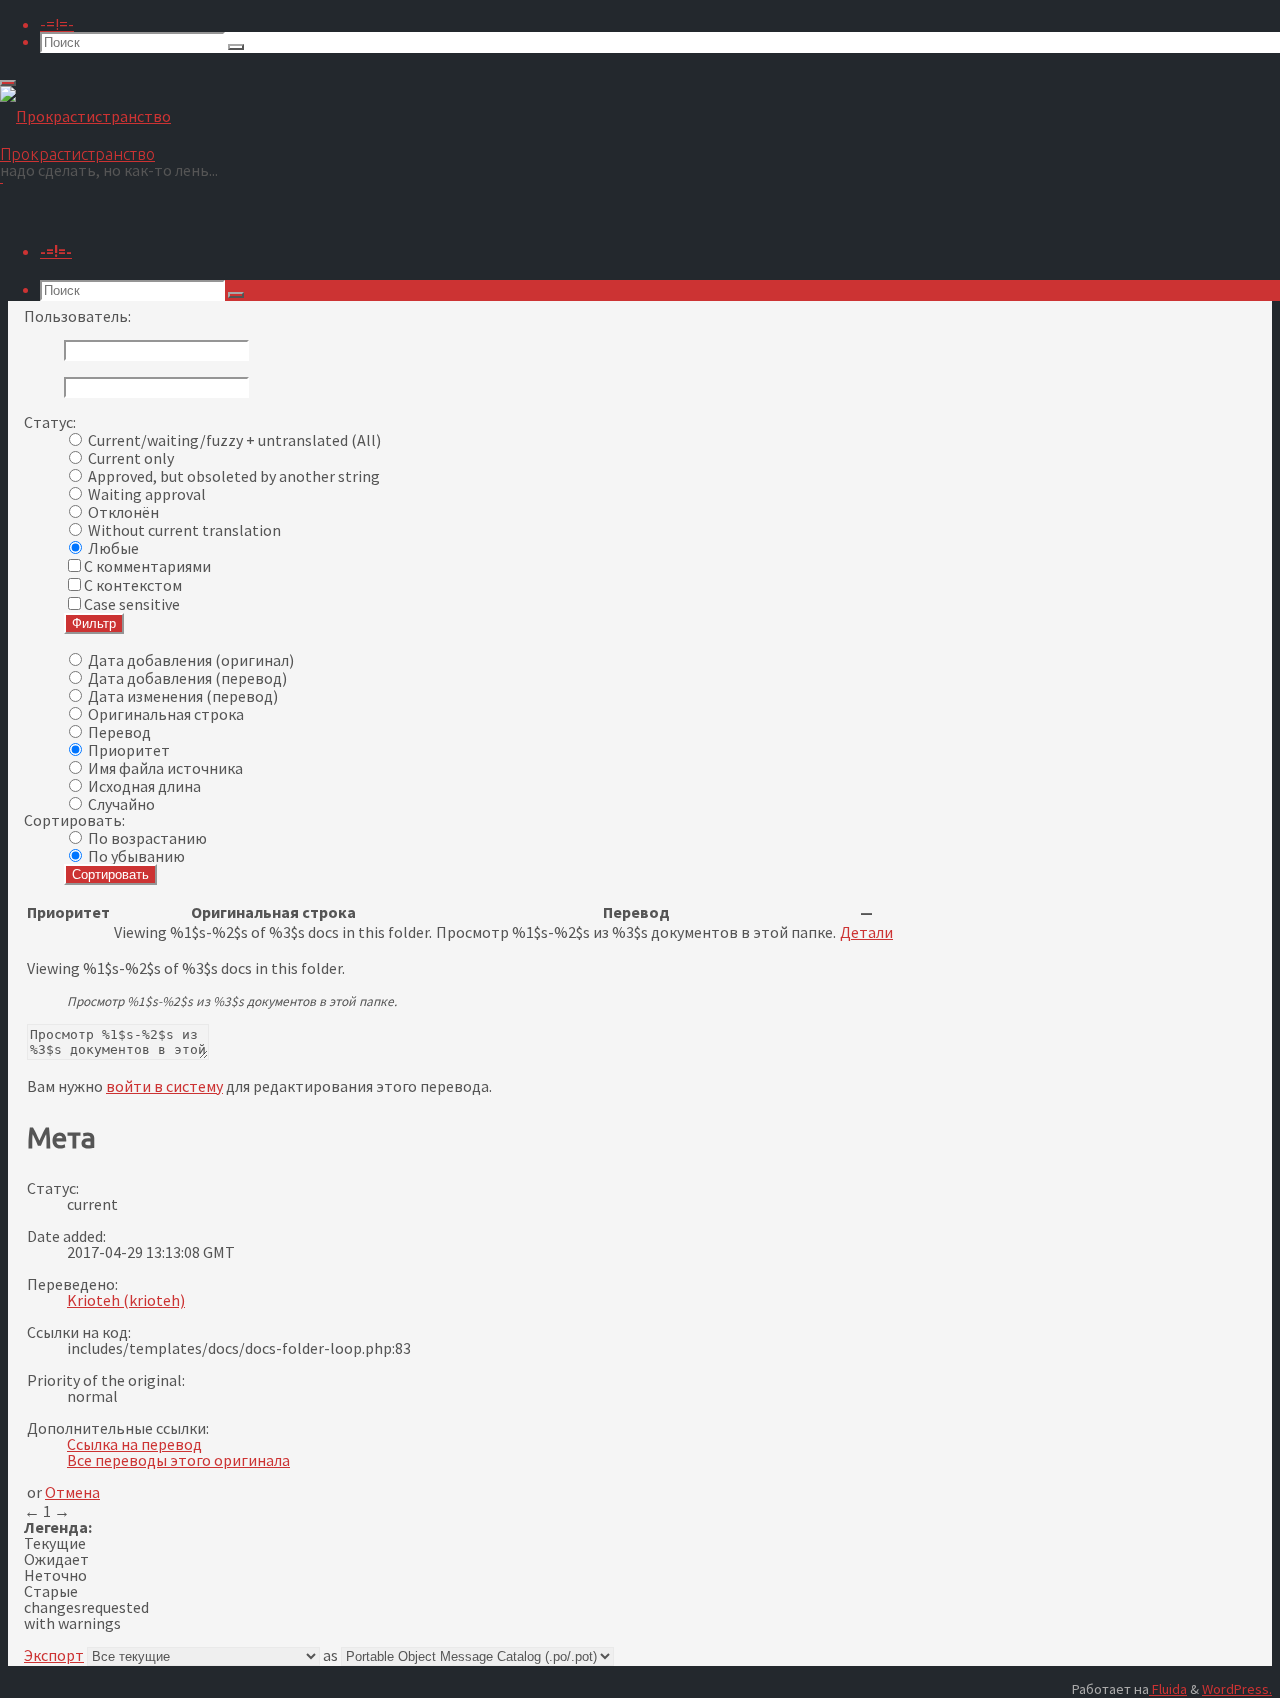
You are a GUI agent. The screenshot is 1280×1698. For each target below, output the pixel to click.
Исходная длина (144, 786)
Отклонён (123, 512)
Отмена (72, 1492)
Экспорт (54, 1655)
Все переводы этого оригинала (178, 1460)
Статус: (50, 422)
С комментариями (147, 566)
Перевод (119, 732)
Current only (131, 458)
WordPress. (1237, 1689)
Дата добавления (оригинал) (191, 660)
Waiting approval (147, 494)
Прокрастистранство (77, 154)
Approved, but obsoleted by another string (234, 476)
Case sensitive (132, 604)
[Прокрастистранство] (85, 116)
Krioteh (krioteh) (126, 1300)
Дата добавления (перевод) (187, 678)
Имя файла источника (165, 768)
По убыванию (136, 856)
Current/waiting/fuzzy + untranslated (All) (234, 440)
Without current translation (184, 530)
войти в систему (164, 1086)
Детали (866, 932)
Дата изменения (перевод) (183, 696)
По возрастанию (147, 838)
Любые (113, 548)
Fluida (1168, 1689)
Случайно (121, 804)
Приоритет (129, 750)
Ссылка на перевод (134, 1444)
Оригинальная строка (166, 714)
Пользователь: (77, 316)
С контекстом (133, 585)
